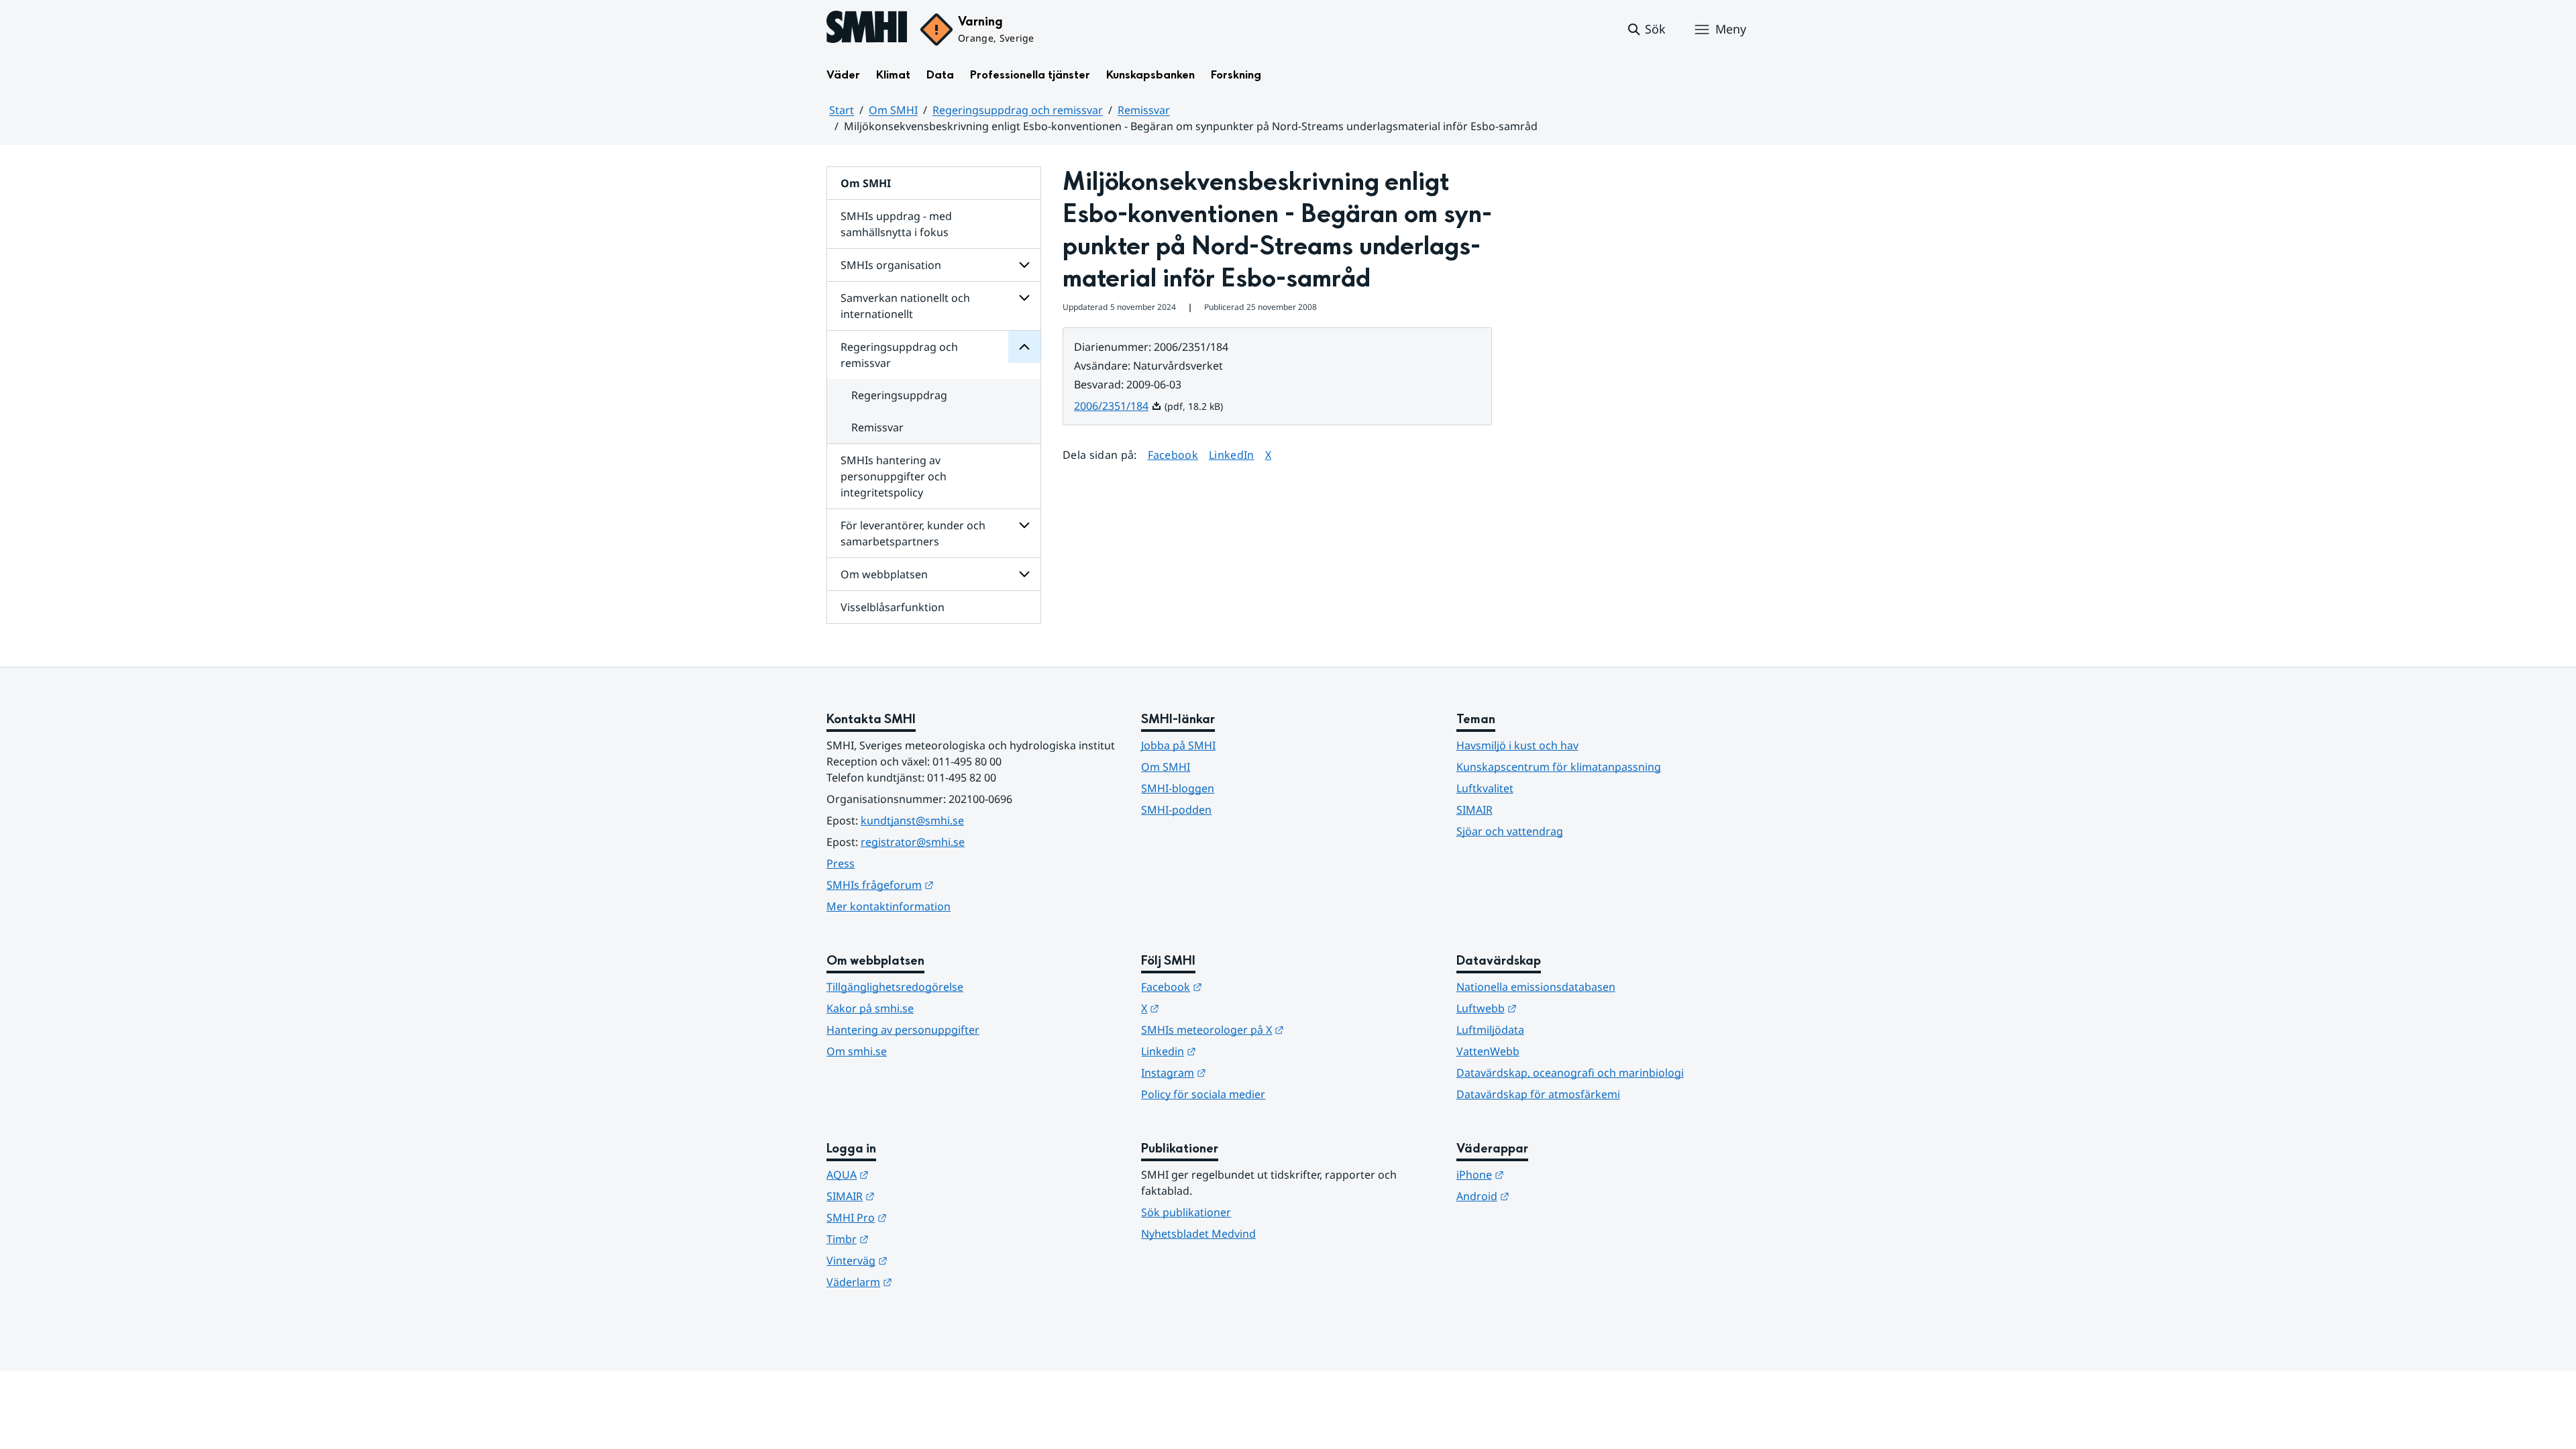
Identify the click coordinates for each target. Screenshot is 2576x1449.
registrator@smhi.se (913, 842)
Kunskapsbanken (1150, 75)
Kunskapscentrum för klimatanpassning (1559, 767)
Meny (1731, 29)
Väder (843, 75)
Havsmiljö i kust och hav (1517, 745)
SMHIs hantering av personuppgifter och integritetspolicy (894, 476)
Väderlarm (925, 1282)
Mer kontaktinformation (889, 906)
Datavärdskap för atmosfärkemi (1538, 1094)
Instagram (1239, 1072)
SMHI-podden (1176, 810)
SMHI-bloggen (1178, 788)
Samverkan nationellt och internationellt (905, 306)
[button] (1646, 30)
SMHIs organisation (891, 265)
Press (841, 863)
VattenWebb (1488, 1051)
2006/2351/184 (1118, 406)
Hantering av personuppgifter (903, 1030)
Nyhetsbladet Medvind (1198, 1234)
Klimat (893, 75)
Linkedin (1234, 1051)
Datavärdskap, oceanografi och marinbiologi (1570, 1073)
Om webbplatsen (884, 574)
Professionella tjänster (1030, 75)
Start (842, 110)
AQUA (913, 1174)
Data (940, 75)
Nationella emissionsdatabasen (1536, 987)
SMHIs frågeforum (946, 884)
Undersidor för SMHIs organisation (1024, 265)
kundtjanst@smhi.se (912, 820)
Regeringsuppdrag (899, 395)
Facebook (1173, 454)
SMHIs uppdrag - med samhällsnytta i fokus (896, 224)
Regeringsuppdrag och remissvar (1018, 110)
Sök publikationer (1186, 1212)
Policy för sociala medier (1203, 1094)
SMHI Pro (922, 1217)
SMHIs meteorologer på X (1278, 1029)
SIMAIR (1474, 810)
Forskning (1236, 75)
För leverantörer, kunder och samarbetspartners (913, 533)
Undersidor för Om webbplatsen (1024, 574)
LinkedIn (1232, 454)
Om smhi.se (857, 1051)
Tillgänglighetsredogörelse (895, 987)
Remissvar (1144, 110)
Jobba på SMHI (1178, 745)
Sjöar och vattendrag (1510, 831)
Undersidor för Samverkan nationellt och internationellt (1024, 298)
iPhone (1546, 1174)
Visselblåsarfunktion (893, 607)
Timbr (913, 1239)
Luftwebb (1552, 1008)
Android (1549, 1196)
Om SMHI (893, 110)
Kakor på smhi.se (870, 1008)
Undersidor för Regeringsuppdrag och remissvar (1024, 347)
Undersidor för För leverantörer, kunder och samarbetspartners (1024, 525)
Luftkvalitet (1485, 788)
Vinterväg (923, 1260)
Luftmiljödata (1490, 1030)
